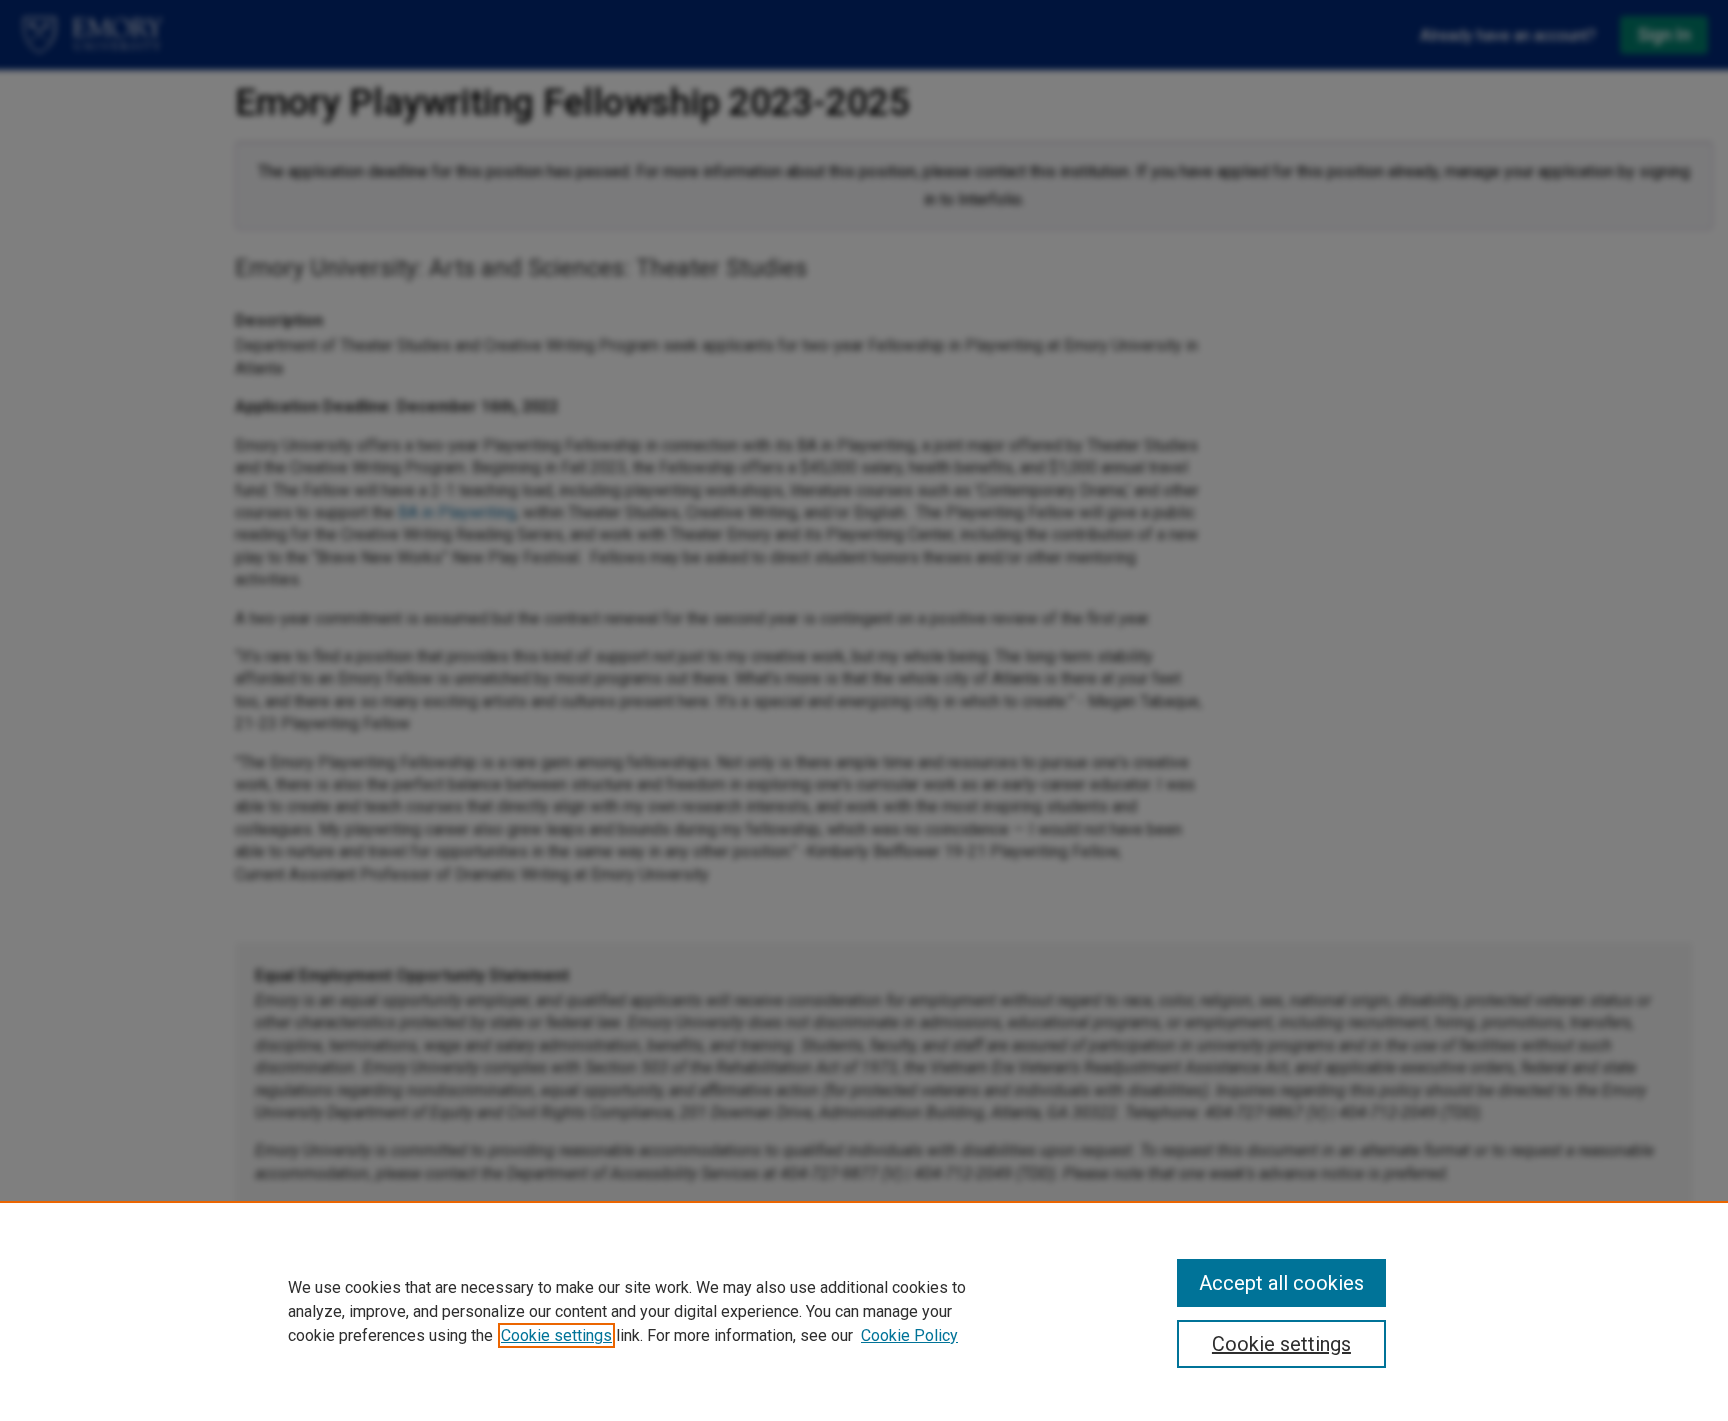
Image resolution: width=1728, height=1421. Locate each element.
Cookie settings (556, 1335)
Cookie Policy (909, 1335)
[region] (864, 1311)
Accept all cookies (1281, 1283)
